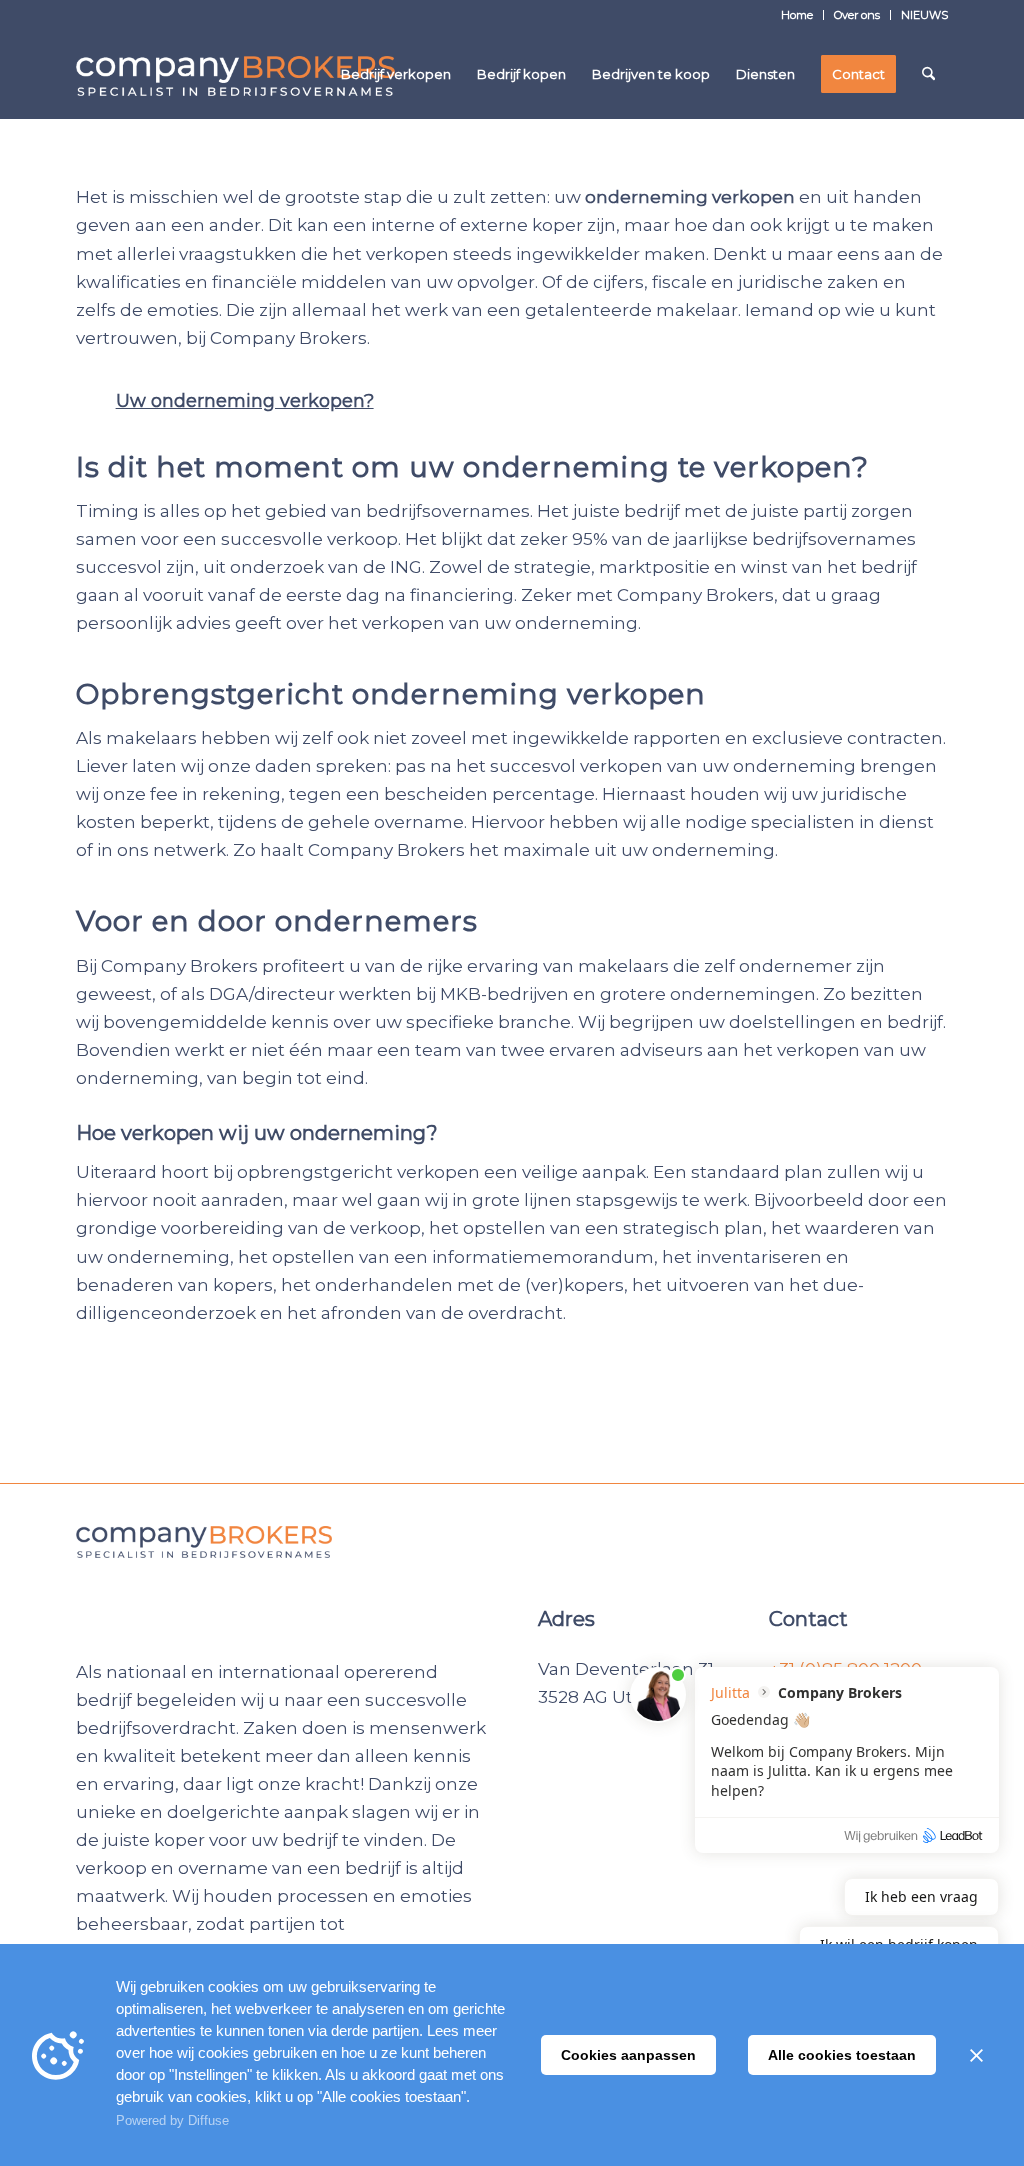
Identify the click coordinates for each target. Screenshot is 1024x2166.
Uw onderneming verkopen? (245, 401)
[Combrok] (235, 74)
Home (797, 15)
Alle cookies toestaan (842, 2055)
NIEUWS (924, 15)
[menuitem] (797, 15)
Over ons (857, 15)
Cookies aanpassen (628, 2055)
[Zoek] (928, 74)
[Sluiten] (976, 2055)
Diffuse (208, 2120)
